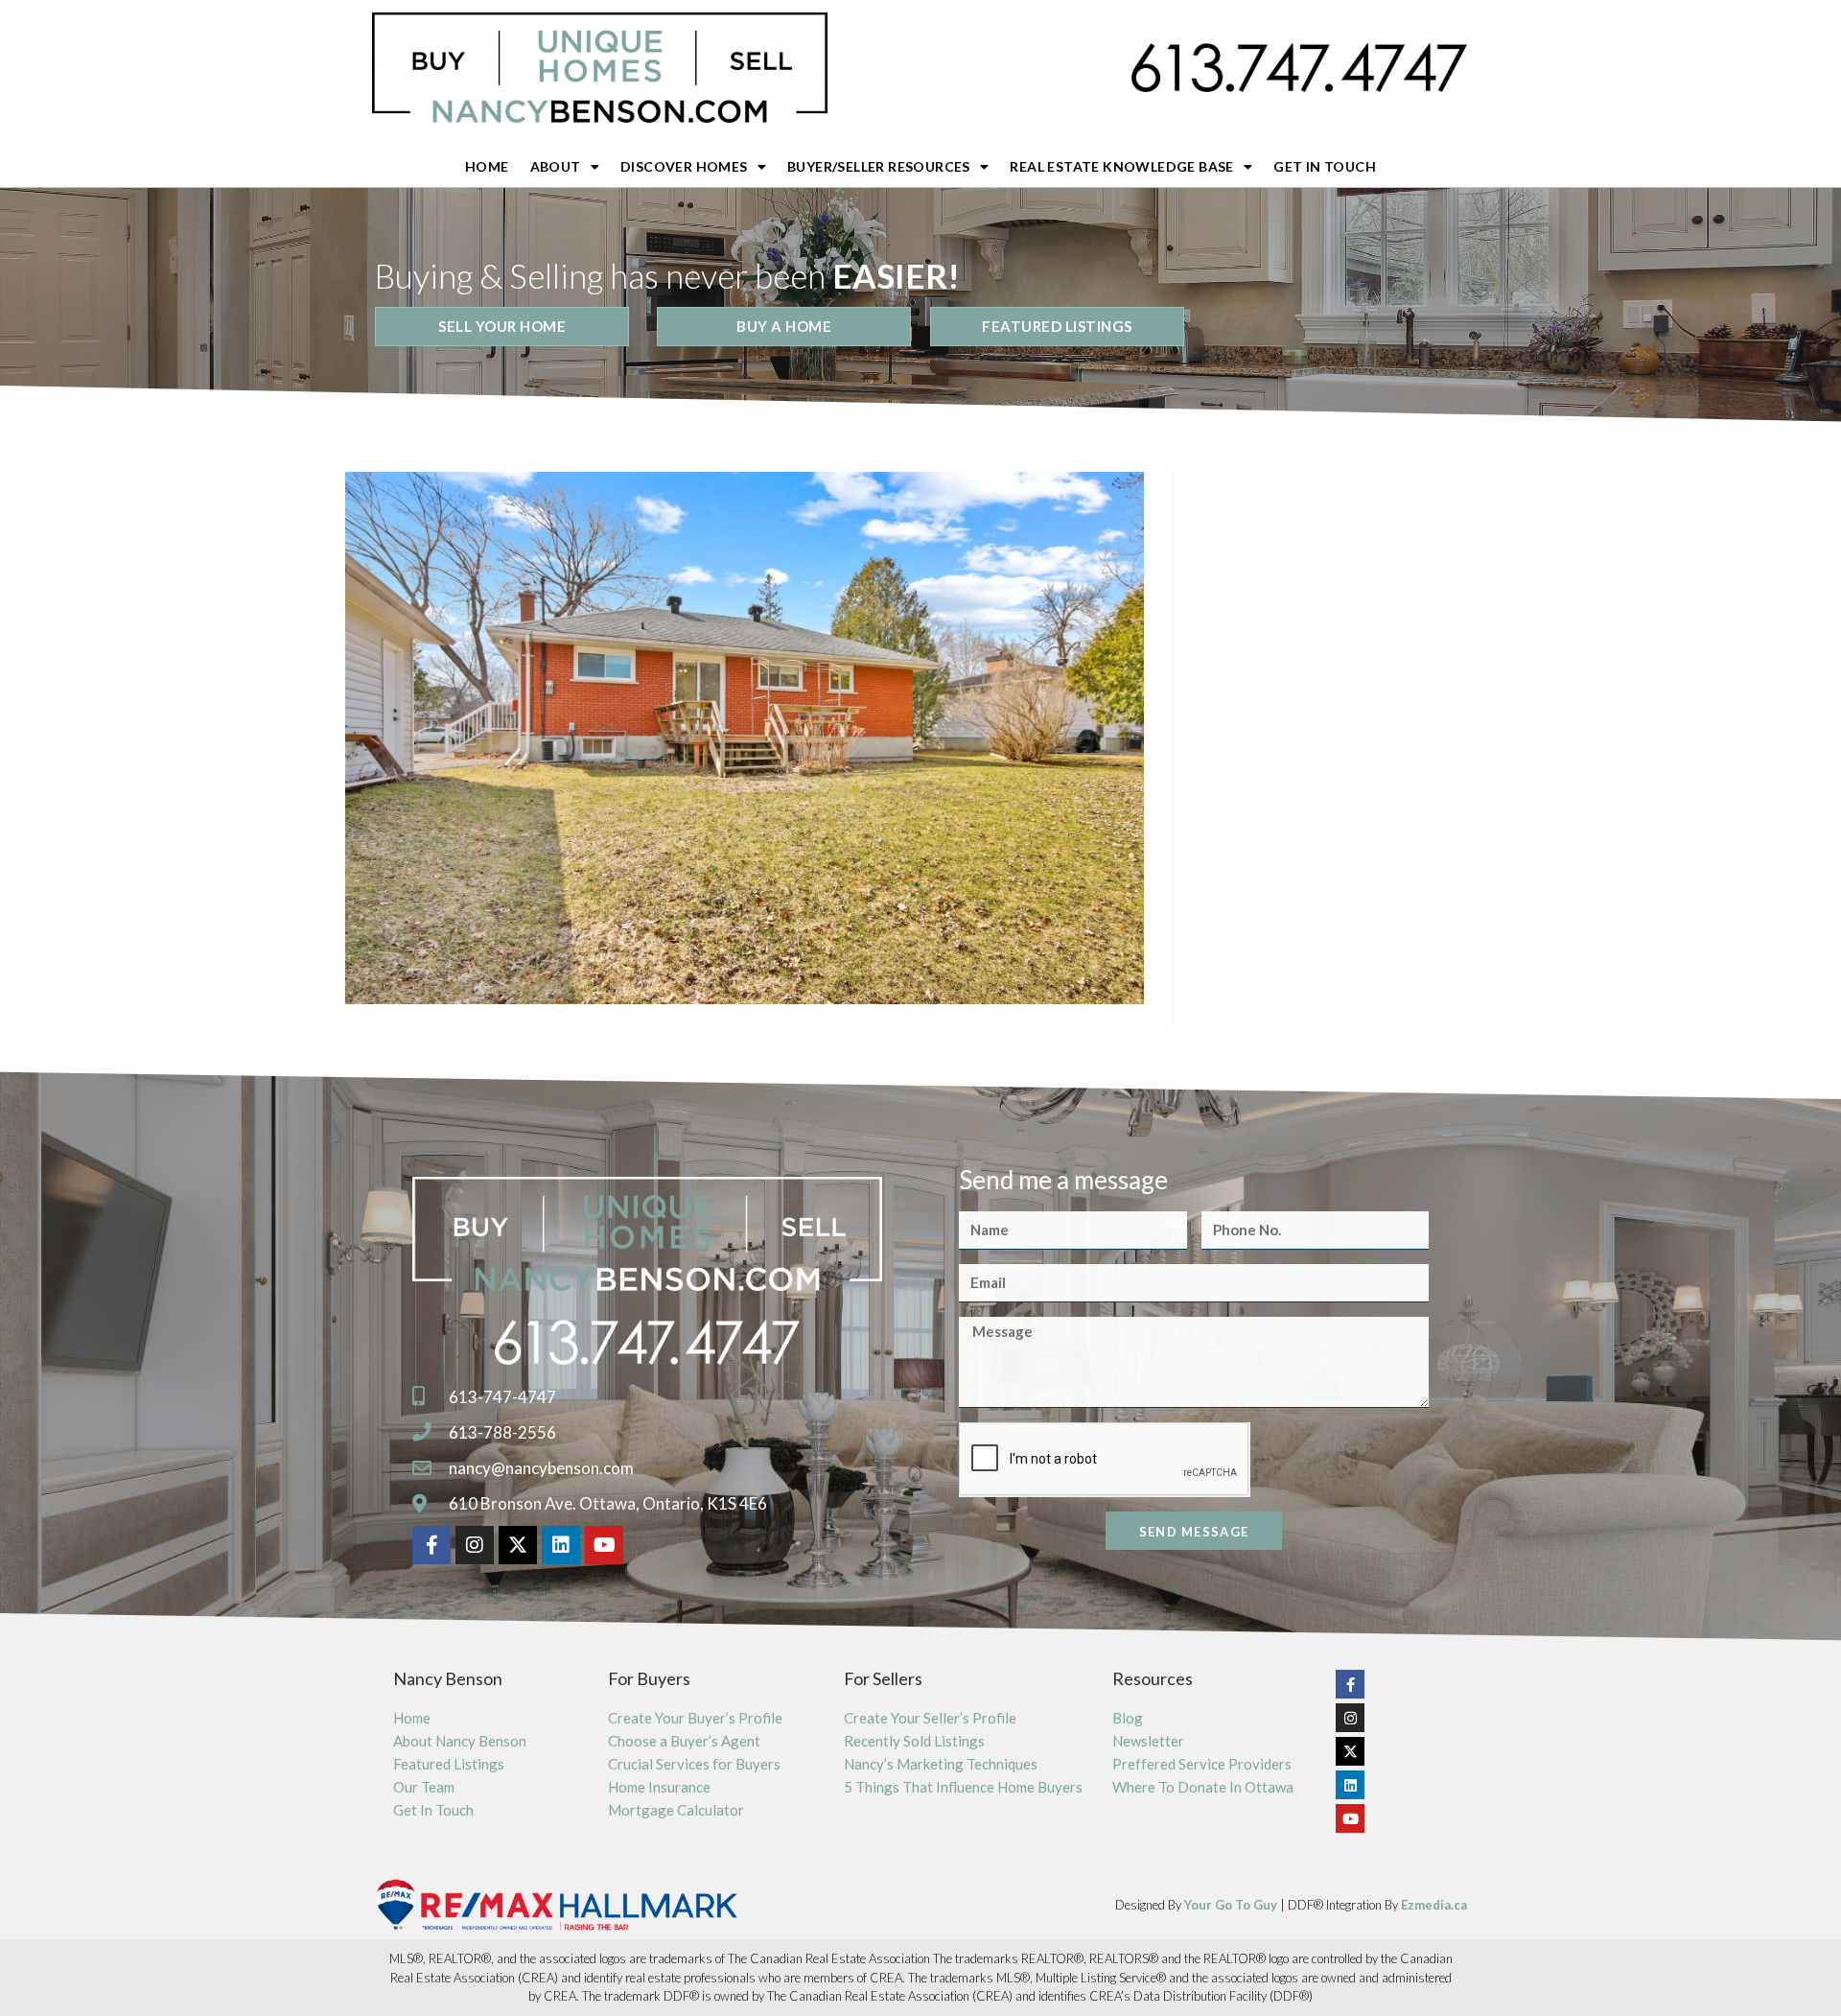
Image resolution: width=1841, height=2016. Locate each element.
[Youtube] (604, 1545)
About (556, 166)
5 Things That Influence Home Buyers (963, 1787)
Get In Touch (1325, 166)
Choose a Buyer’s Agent (684, 1741)
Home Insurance (659, 1787)
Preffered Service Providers (1202, 1764)
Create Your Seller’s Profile (930, 1718)
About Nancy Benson (460, 1741)
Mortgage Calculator (676, 1810)
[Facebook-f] (431, 1545)
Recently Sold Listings (914, 1741)
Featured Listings (449, 1764)
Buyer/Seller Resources (879, 166)
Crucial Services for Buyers (694, 1764)
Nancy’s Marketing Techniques (941, 1764)
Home (487, 166)
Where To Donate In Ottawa (1203, 1787)
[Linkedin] (561, 1545)
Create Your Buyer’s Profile (695, 1718)
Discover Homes (684, 166)
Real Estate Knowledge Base (1121, 166)
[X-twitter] (518, 1545)
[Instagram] (475, 1545)
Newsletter (1148, 1741)
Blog (1128, 1718)
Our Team (424, 1787)
